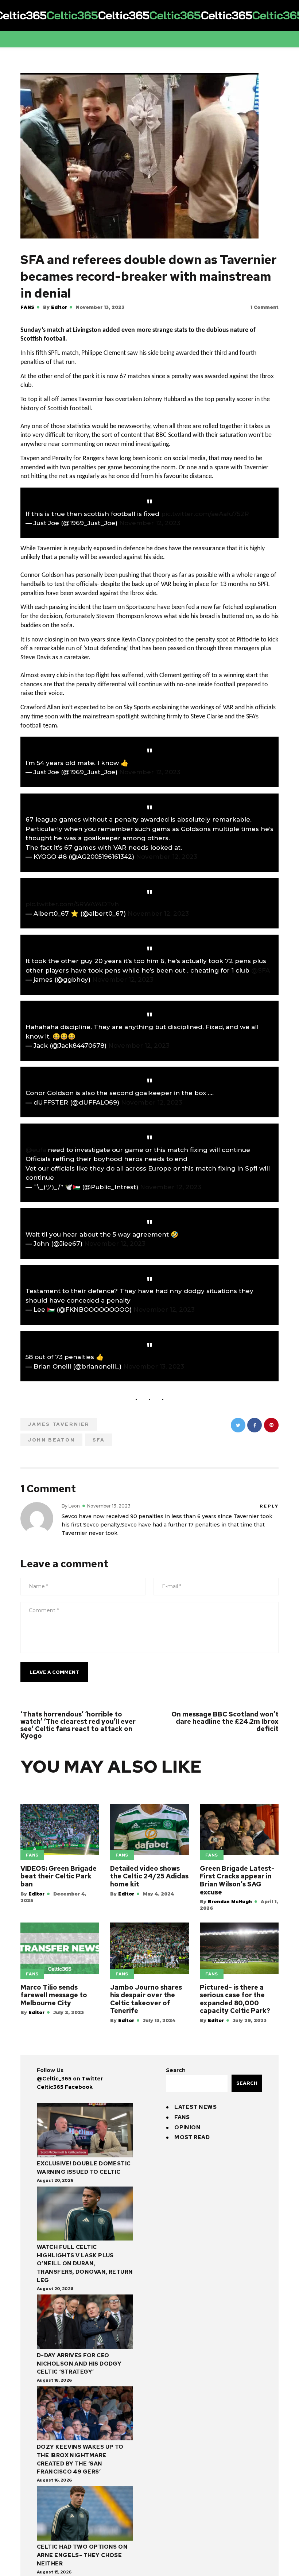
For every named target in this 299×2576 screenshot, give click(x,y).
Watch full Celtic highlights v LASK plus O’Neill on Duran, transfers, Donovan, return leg (85, 2264)
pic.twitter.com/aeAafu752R (205, 514)
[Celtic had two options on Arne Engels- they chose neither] (85, 2515)
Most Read (192, 2137)
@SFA (261, 970)
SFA (99, 1440)
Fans (27, 307)
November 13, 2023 (154, 1366)
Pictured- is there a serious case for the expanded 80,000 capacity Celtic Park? (235, 1999)
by (55, 307)
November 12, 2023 (150, 523)
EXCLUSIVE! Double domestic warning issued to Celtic (84, 2168)
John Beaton (51, 1440)
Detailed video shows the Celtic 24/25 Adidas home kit (149, 1876)
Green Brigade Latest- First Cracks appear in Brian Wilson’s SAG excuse (237, 1880)
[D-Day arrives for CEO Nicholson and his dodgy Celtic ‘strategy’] (85, 2323)
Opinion (187, 2127)
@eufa (36, 1150)
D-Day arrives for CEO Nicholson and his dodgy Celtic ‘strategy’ (79, 2364)
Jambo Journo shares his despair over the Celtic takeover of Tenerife (146, 1999)
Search (176, 2070)
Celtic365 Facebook (65, 2087)
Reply (269, 1506)
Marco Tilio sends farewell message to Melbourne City (54, 1995)
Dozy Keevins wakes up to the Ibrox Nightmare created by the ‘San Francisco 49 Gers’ (80, 2459)
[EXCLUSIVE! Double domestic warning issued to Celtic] (85, 2131)
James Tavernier (59, 1424)
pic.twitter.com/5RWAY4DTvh (72, 904)
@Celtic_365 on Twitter (70, 2079)
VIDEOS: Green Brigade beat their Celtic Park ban (59, 1876)
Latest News (195, 2107)
